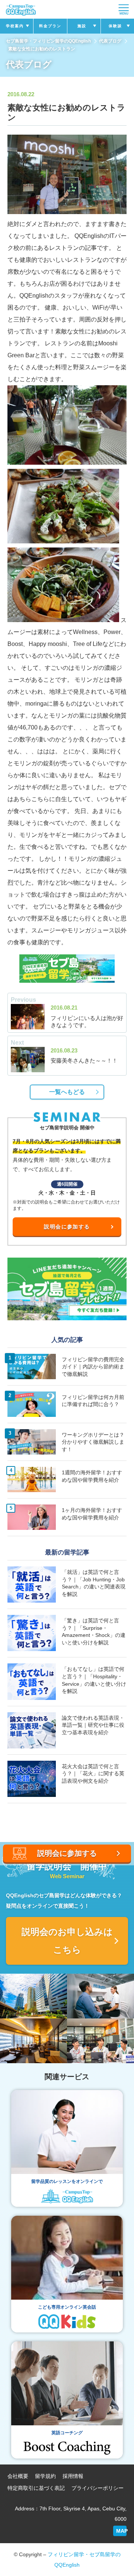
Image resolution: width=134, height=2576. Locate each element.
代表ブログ (110, 41)
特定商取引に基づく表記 (36, 2488)
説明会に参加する (67, 1227)
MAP (121, 2531)
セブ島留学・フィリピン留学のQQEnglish (48, 41)
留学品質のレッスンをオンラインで (67, 2181)
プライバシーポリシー (98, 2488)
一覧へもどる (67, 1092)
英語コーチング (67, 2433)
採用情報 (73, 2476)
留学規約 (45, 2476)
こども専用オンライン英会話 (67, 2307)
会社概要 (18, 2476)
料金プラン (50, 26)
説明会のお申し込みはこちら (67, 1941)
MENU (124, 14)
